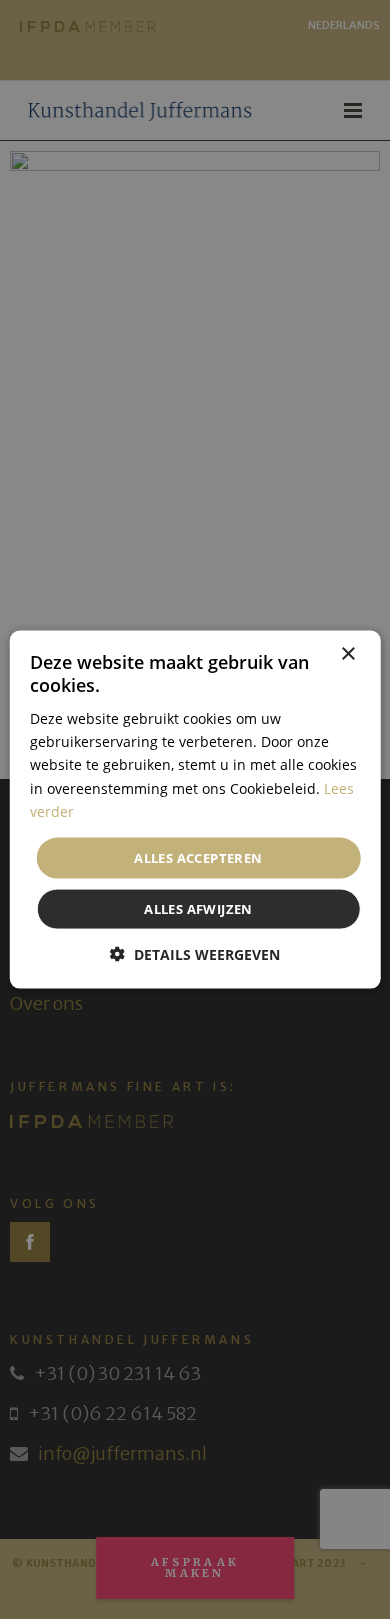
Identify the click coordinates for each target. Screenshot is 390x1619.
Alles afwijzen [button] (198, 909)
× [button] (347, 653)
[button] (195, 954)
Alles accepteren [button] (198, 857)
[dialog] (195, 809)
